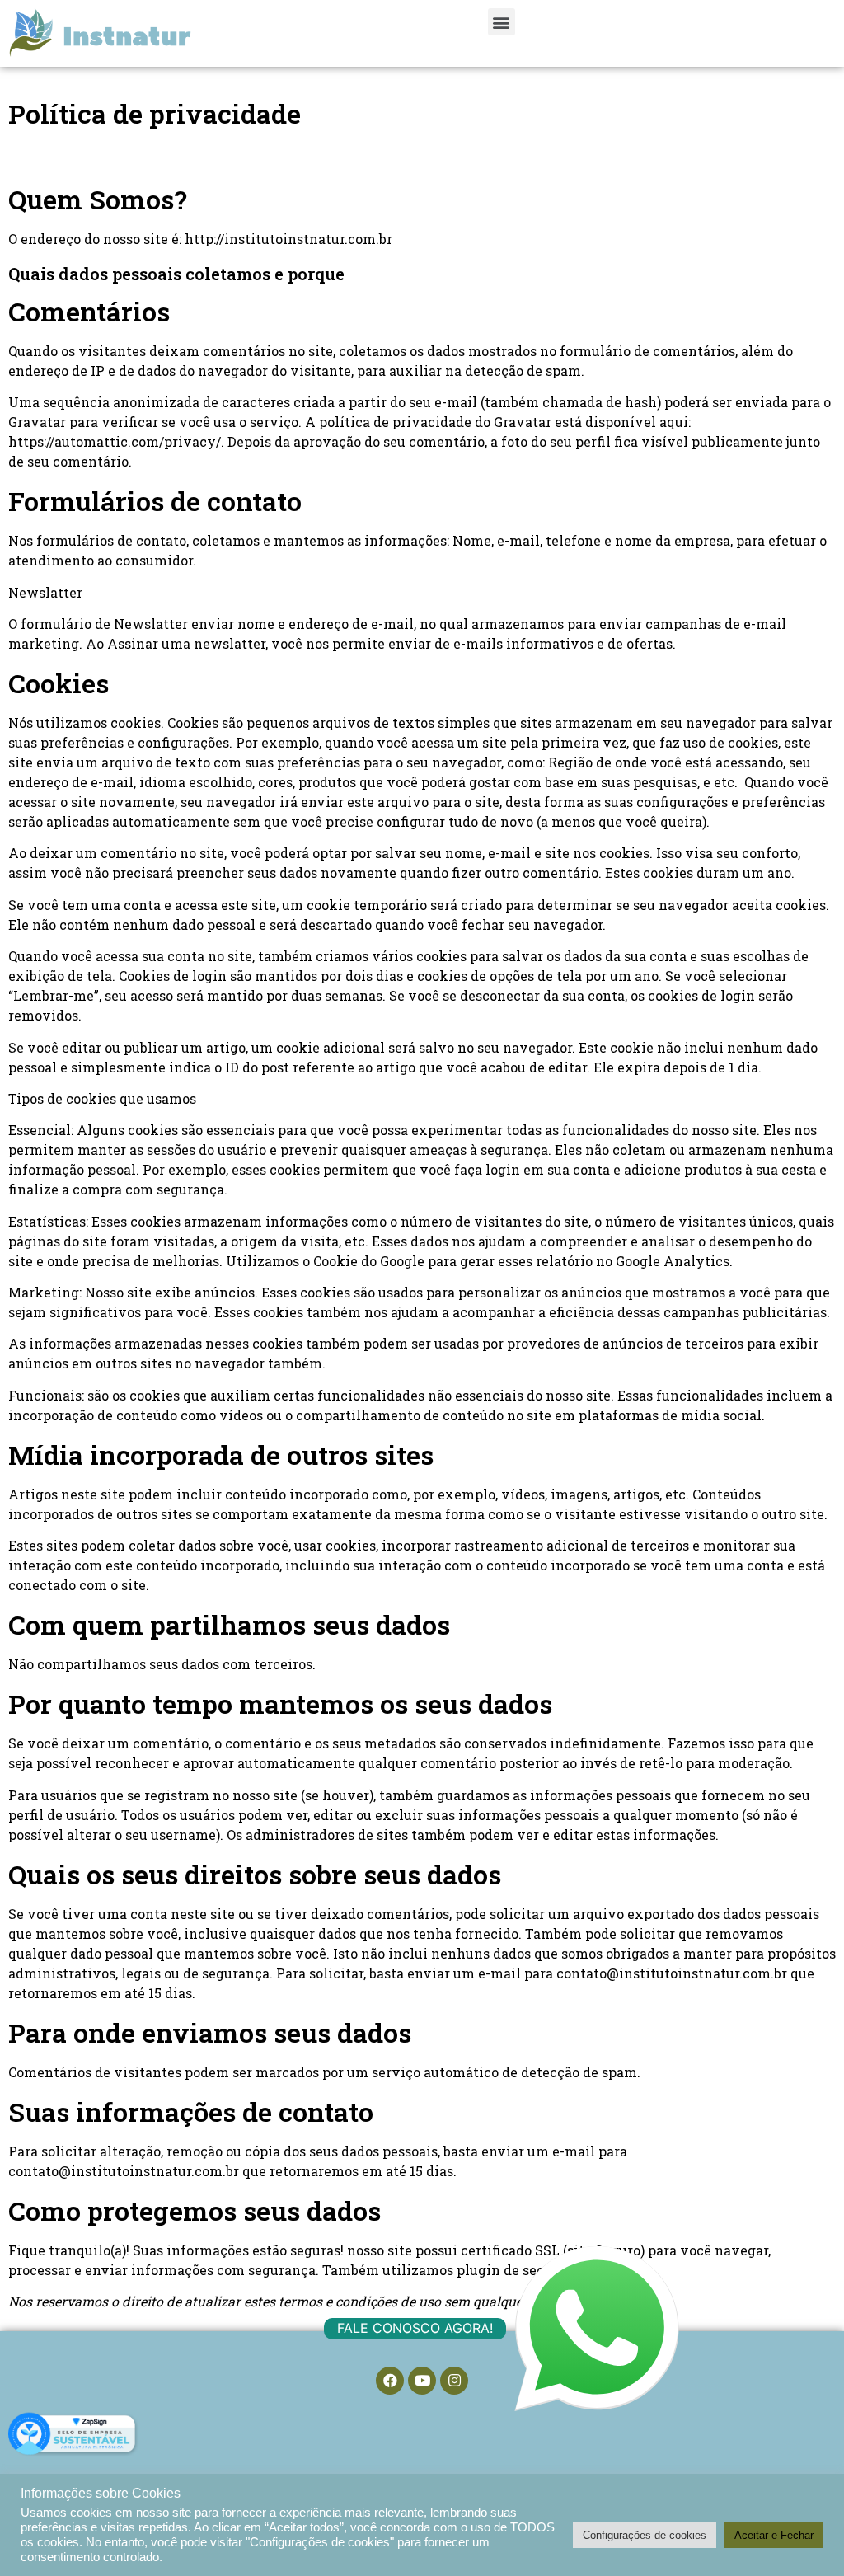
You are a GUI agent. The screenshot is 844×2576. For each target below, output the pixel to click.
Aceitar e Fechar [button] (774, 2535)
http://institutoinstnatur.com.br (290, 239)
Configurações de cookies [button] (645, 2535)
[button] (502, 22)
